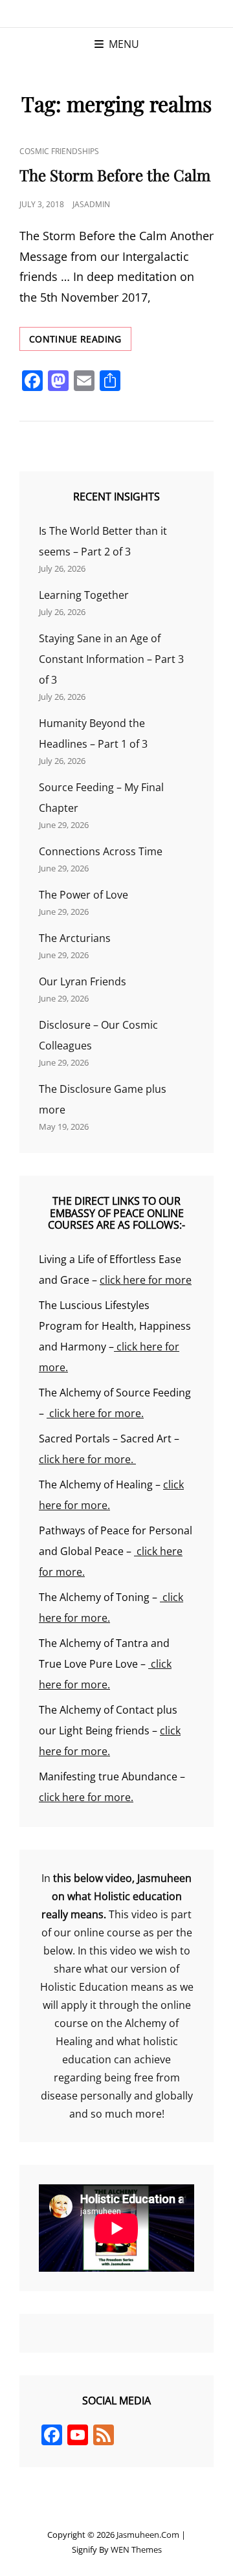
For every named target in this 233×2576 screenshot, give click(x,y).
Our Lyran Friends (83, 981)
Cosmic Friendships (59, 151)
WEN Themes (136, 2549)
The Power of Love (83, 895)
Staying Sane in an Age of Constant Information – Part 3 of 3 (111, 659)
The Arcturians (75, 938)
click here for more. (95, 1413)
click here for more (146, 1280)
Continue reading (80, 342)
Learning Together (84, 595)
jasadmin (91, 204)
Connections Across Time (101, 851)
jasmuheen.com (148, 2535)
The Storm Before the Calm (115, 175)
